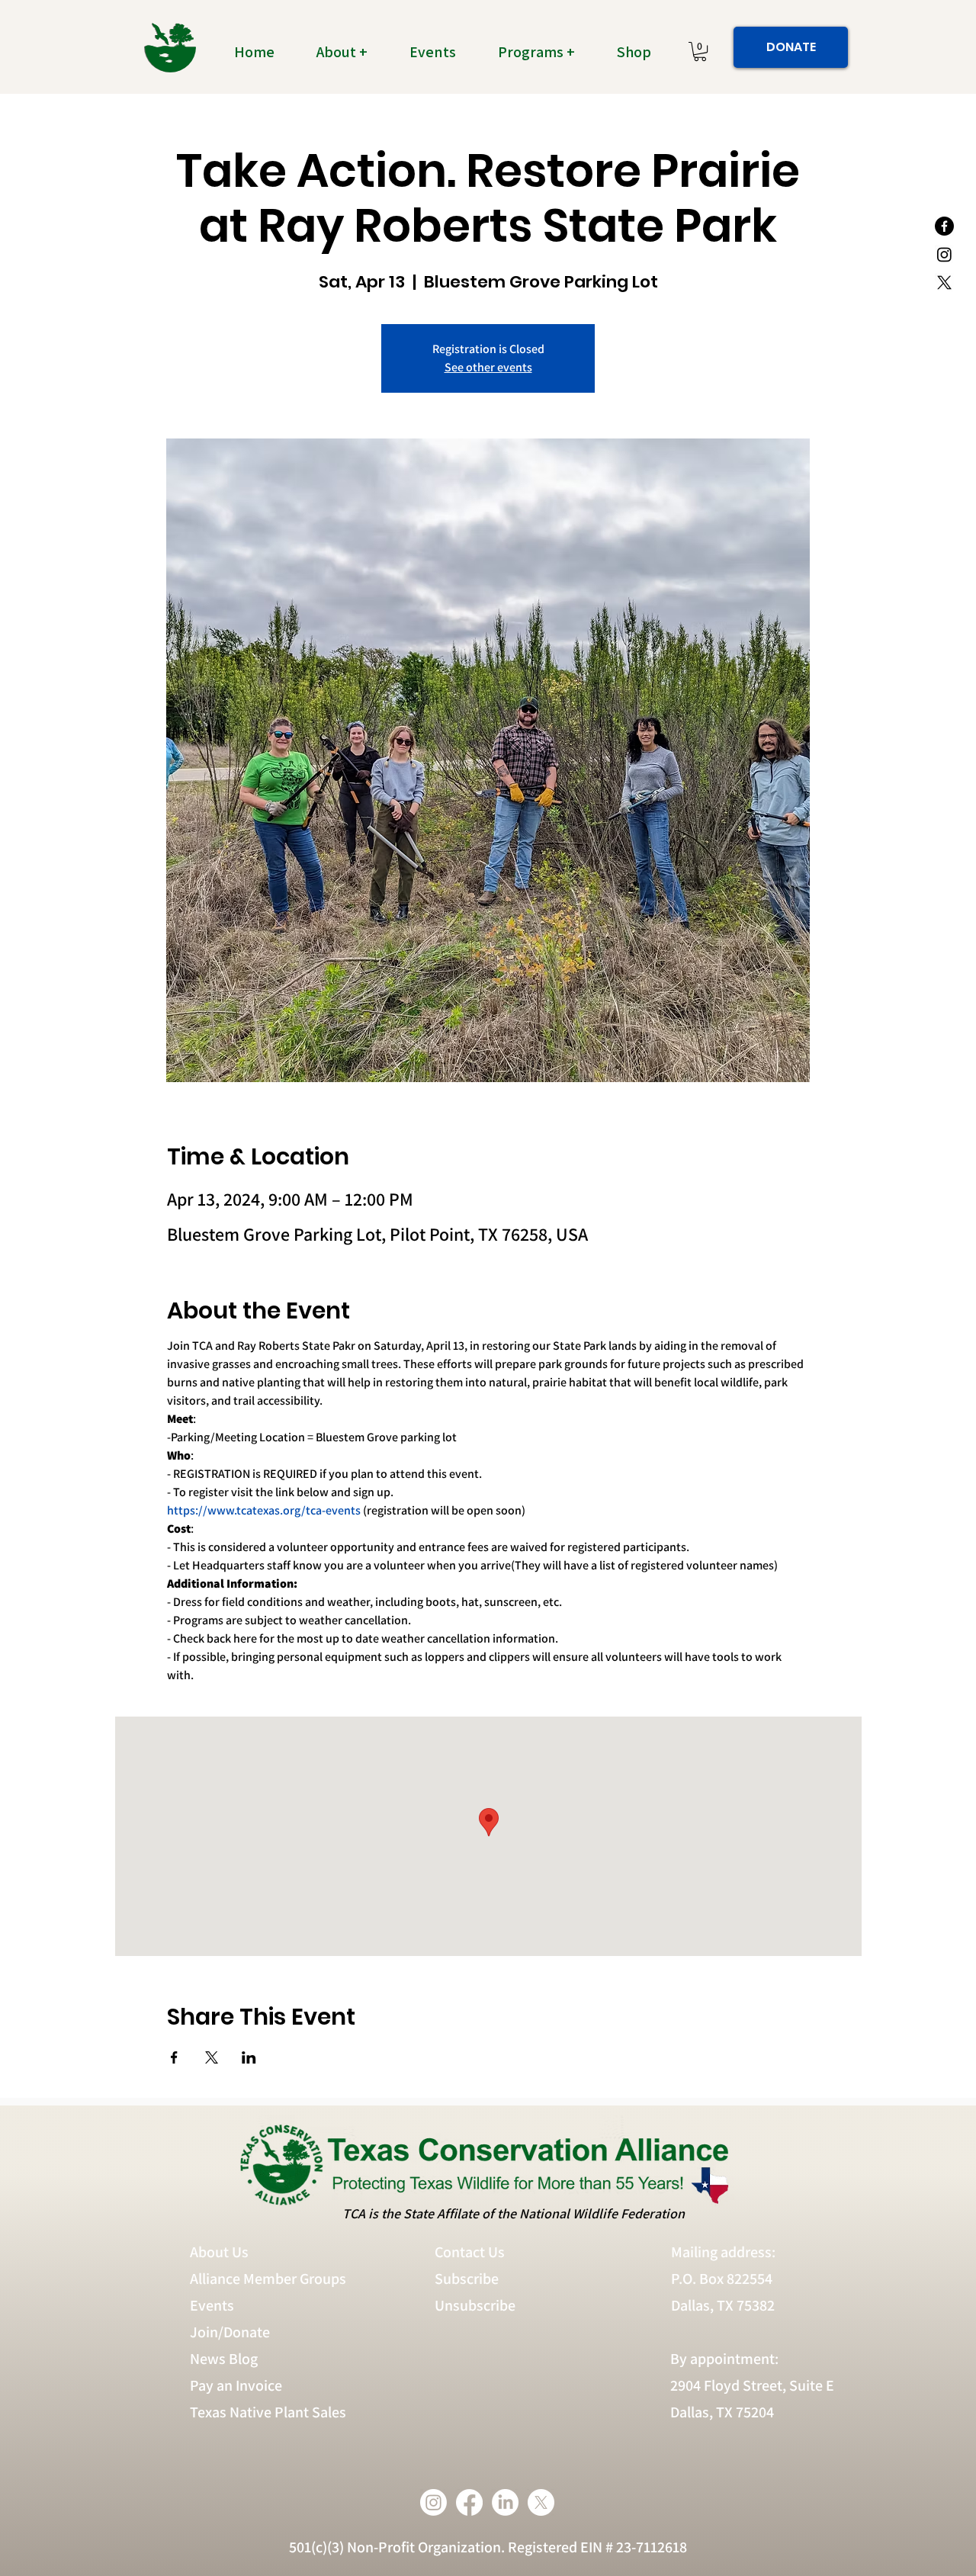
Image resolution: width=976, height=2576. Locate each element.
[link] (700, 51)
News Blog (224, 2359)
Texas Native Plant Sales (268, 2412)
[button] (351, 52)
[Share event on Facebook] (174, 2057)
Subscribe (467, 2279)
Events (212, 2305)
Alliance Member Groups (268, 2279)
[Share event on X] (212, 2057)
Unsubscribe (477, 2305)
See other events (488, 367)
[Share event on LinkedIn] (249, 2057)
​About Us (219, 2252)
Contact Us (470, 2252)
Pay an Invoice (236, 2385)
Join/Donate (230, 2332)
